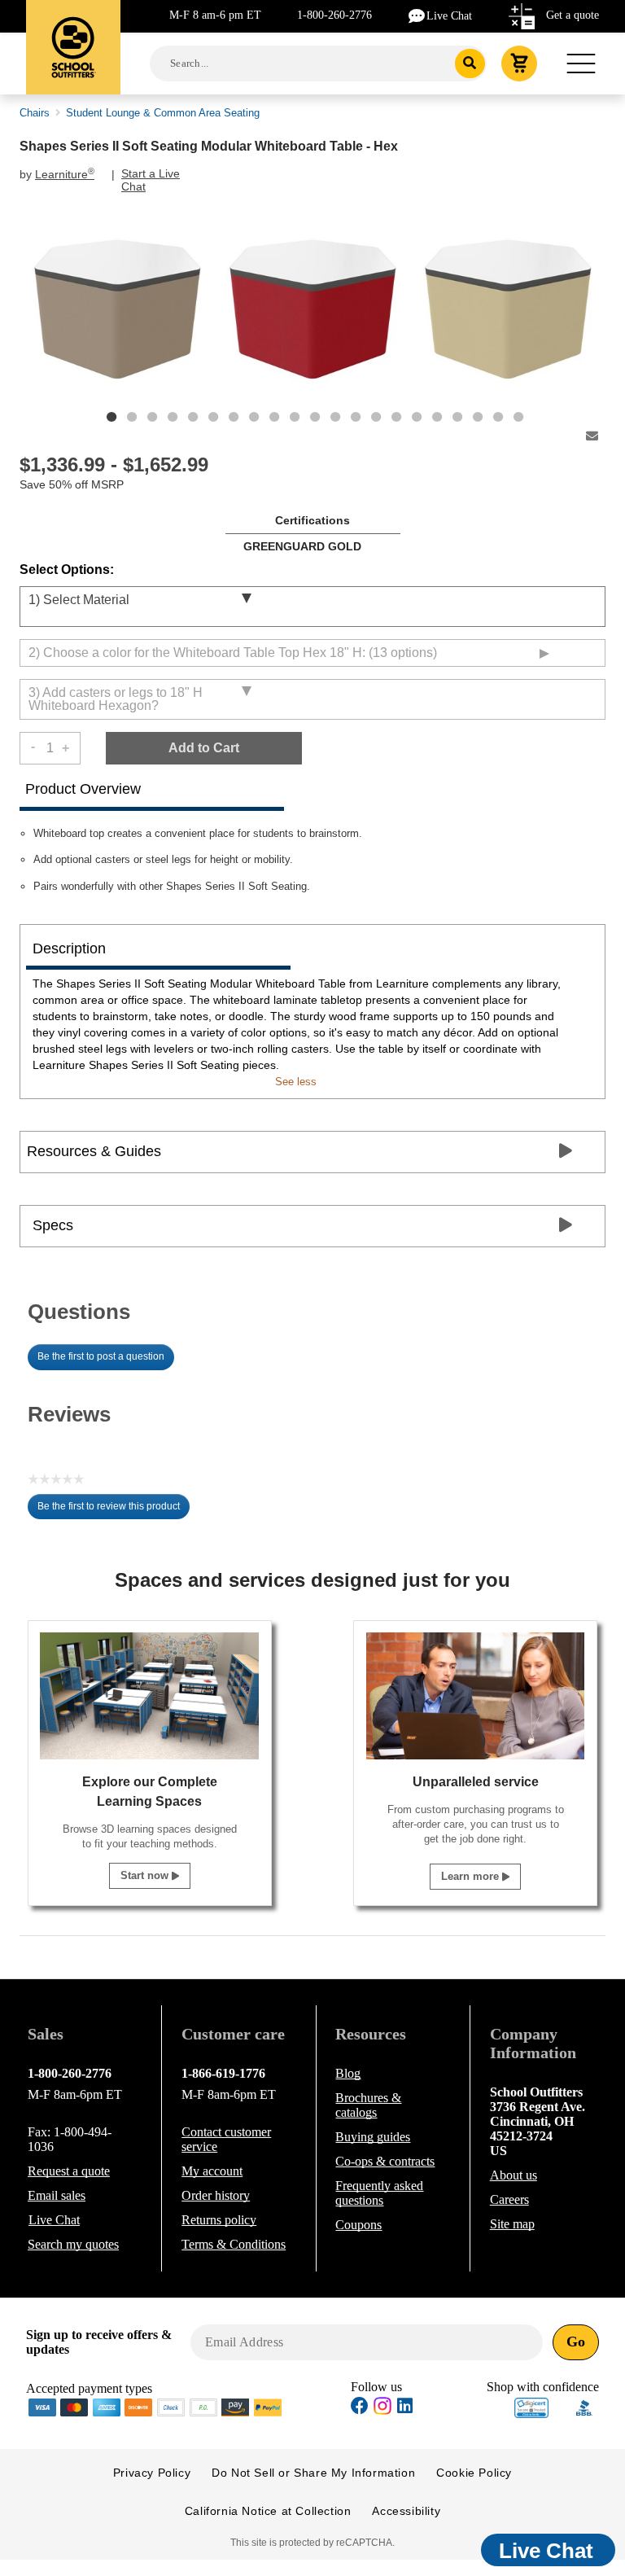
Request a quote (69, 2171)
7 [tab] (234, 417)
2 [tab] (132, 417)
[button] (531, 2408)
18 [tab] (457, 417)
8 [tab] (254, 417)
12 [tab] (335, 417)
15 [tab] (396, 417)
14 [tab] (376, 417)
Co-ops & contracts (385, 2161)
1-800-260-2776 (334, 15)
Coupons (358, 2225)
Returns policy (219, 2220)
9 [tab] (274, 417)
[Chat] (417, 15)
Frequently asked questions (379, 2193)
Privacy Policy (152, 2473)
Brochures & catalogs (368, 2105)
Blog (348, 2073)
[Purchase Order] (203, 2406)
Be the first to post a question (101, 1356)
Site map (512, 2224)
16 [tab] (417, 417)
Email (57, 2195)
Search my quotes (73, 2244)
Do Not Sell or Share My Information (313, 2473)
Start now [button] (146, 1875)
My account (212, 2171)
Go (576, 2342)
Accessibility (406, 2511)
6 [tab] (213, 417)
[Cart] (519, 64)
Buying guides (373, 2137)
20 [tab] (498, 417)
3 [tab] (152, 417)
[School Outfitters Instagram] (382, 2410)
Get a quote (573, 15)
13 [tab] (356, 417)
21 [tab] (518, 417)
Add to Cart (204, 748)
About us (514, 2175)
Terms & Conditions (234, 2244)
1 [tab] (111, 417)
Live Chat (449, 16)
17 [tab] (437, 417)
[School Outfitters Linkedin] (405, 2408)
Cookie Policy (474, 2473)
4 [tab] (173, 417)
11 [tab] (315, 417)
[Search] (470, 64)
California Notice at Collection (268, 2511)
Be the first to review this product (114, 1510)
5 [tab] (193, 417)
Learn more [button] (472, 1876)
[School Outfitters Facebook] (360, 2408)
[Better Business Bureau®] (584, 2406)
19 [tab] (478, 417)
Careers (509, 2199)
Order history (216, 2195)
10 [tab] (295, 417)
